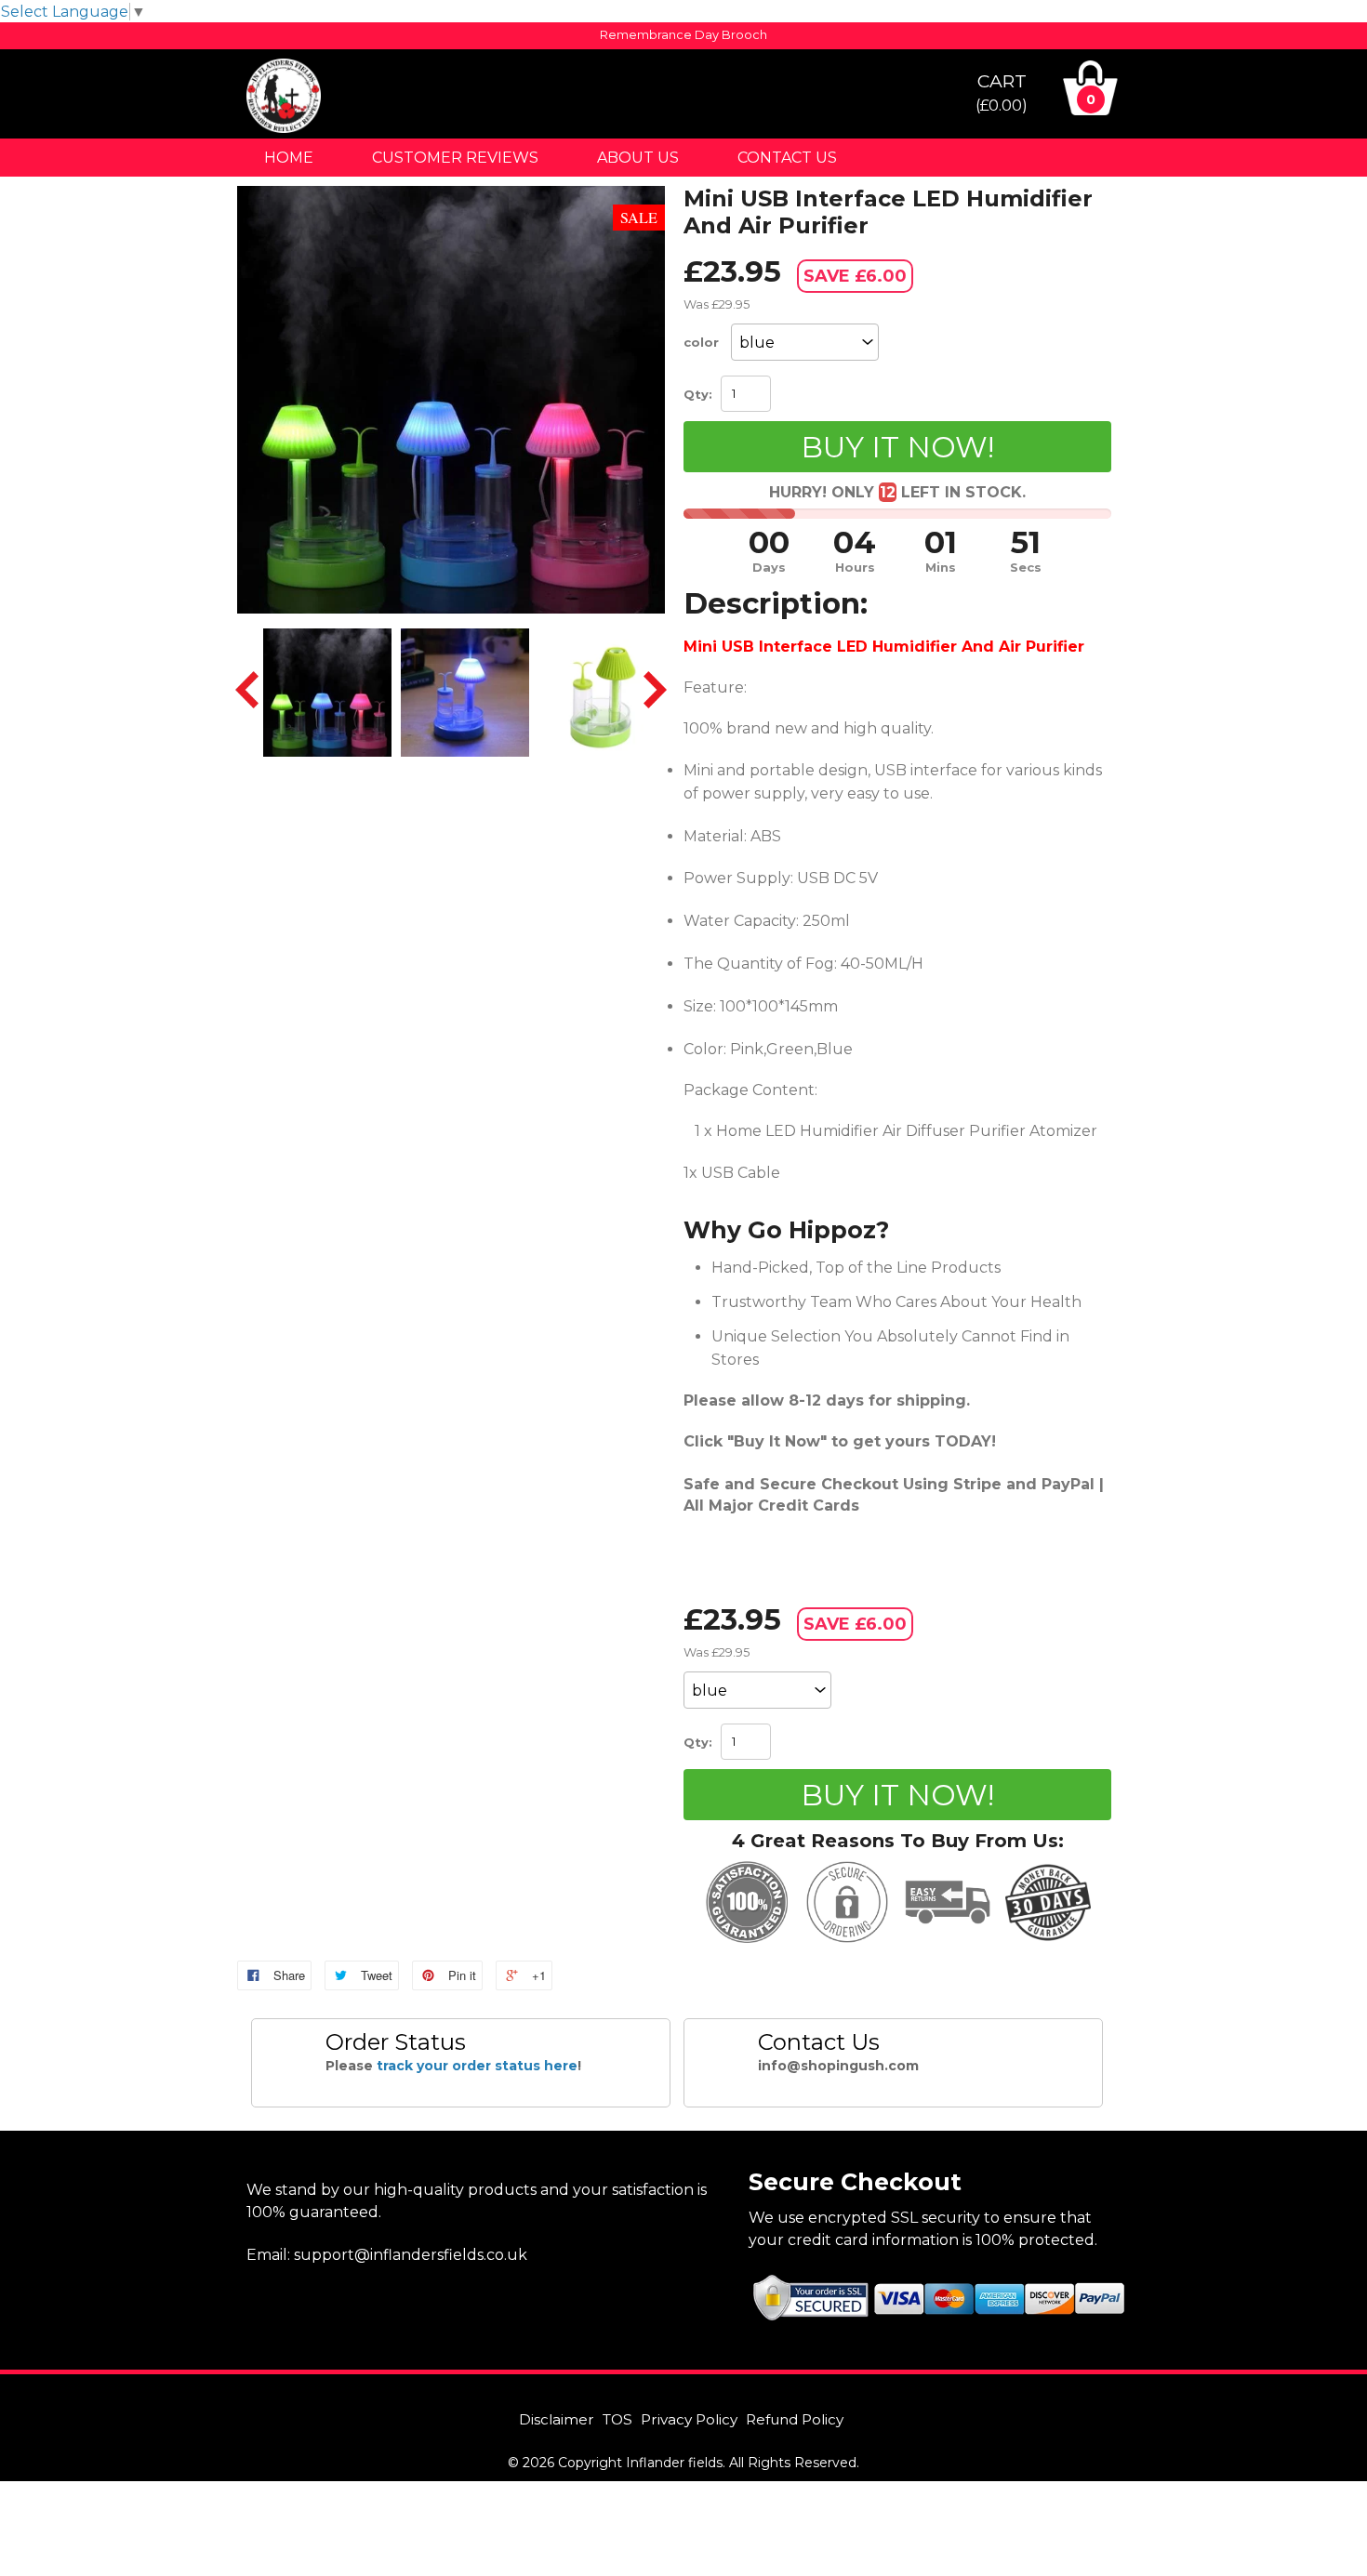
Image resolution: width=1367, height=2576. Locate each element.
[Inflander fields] (284, 128)
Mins (941, 568)
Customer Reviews (455, 158)
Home (289, 158)
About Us (638, 158)
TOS (617, 2419)
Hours (855, 568)
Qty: (698, 394)
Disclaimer (557, 2419)
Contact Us (787, 158)
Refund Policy (795, 2419)
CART (1002, 92)
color (701, 342)
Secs (1026, 568)
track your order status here (477, 2066)
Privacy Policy (689, 2419)
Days (769, 568)
